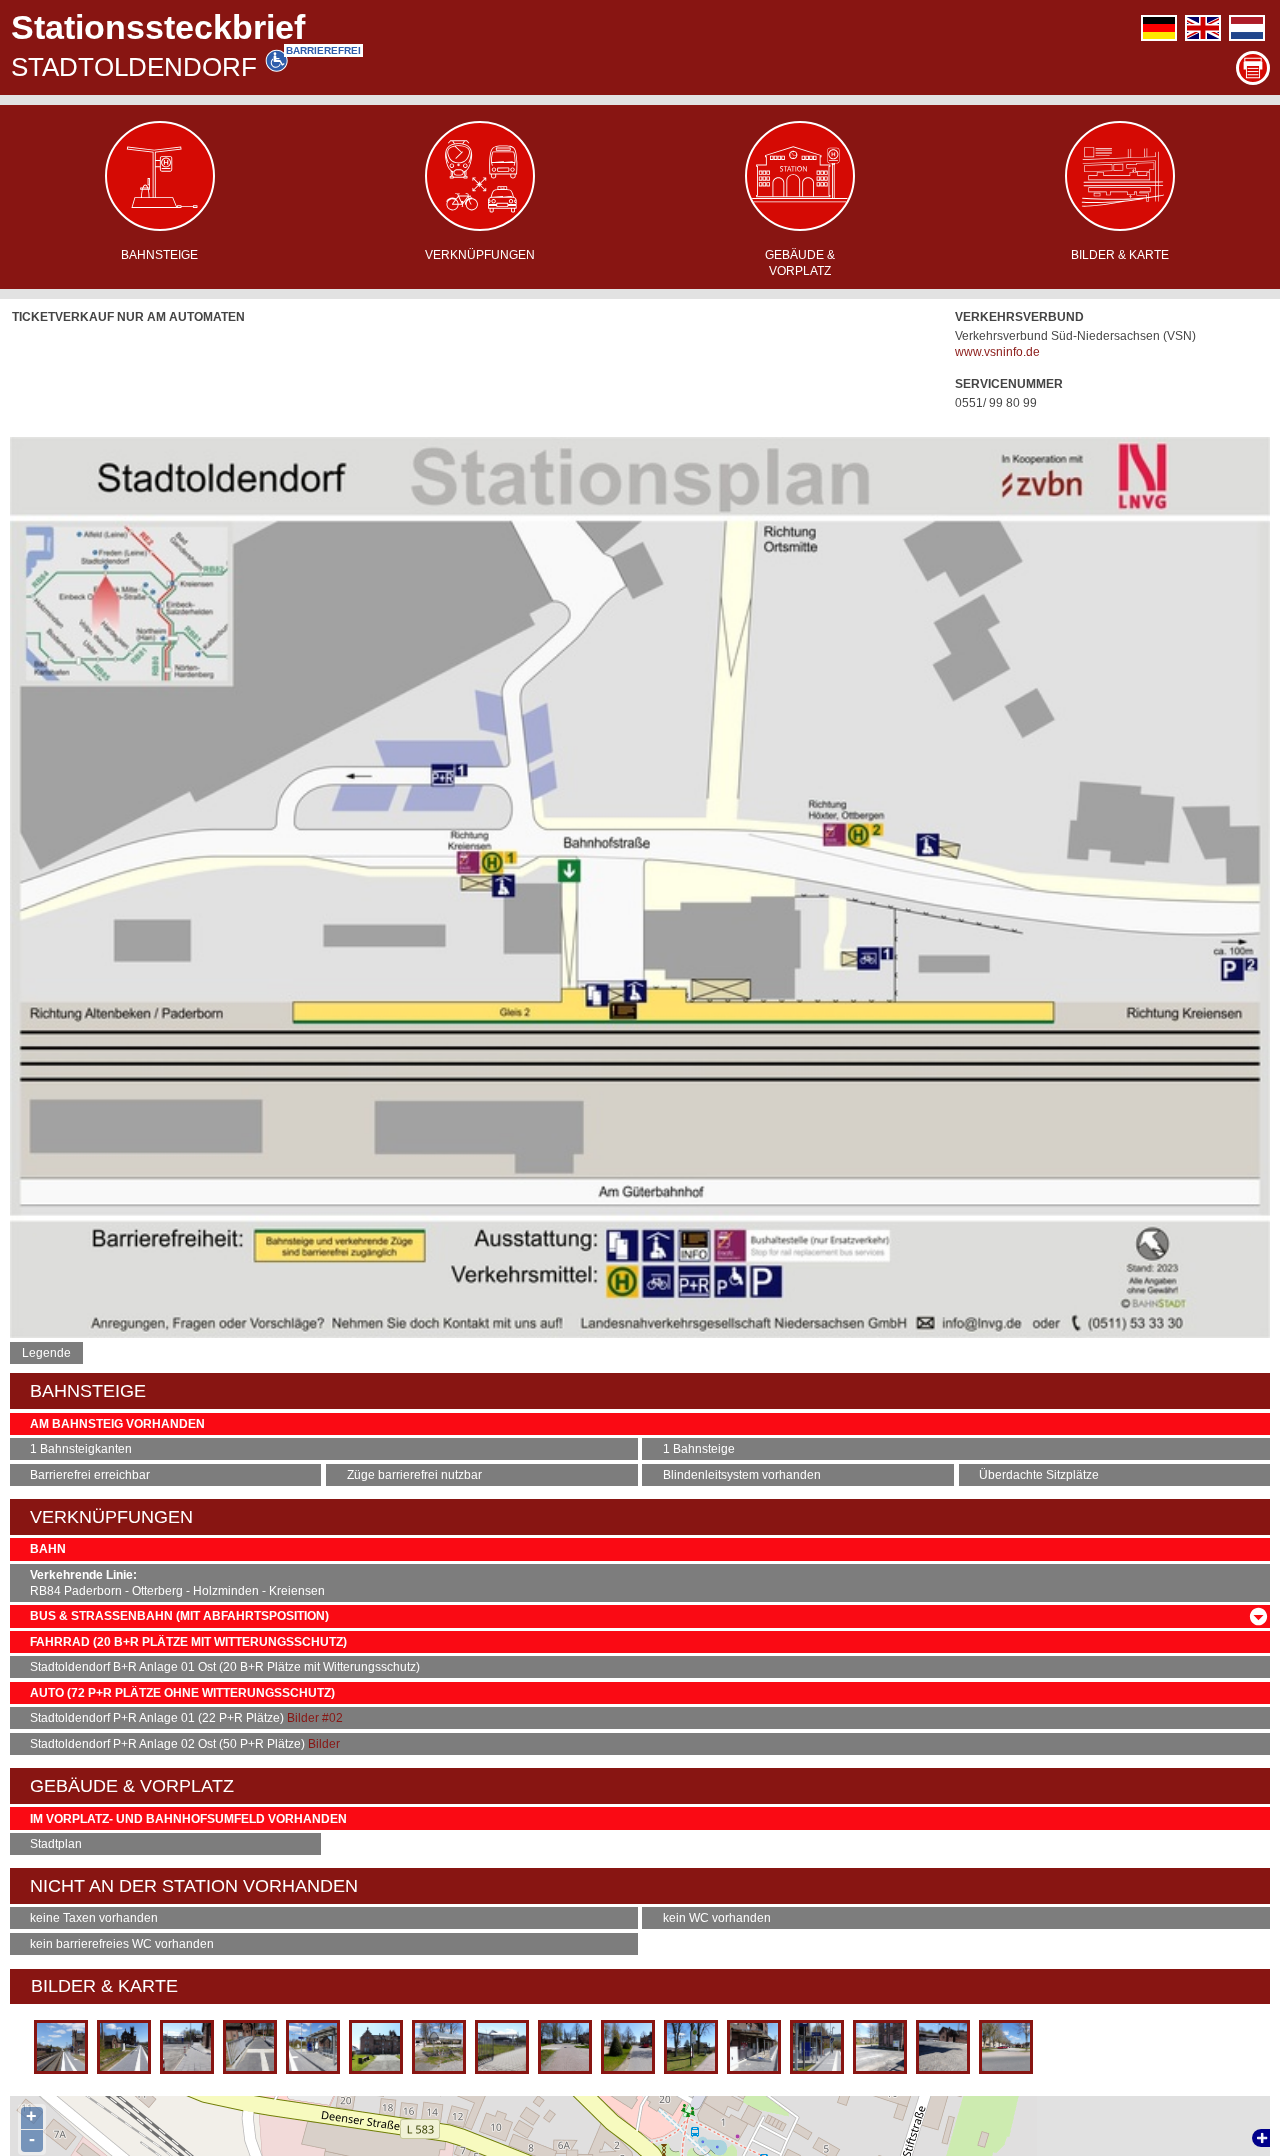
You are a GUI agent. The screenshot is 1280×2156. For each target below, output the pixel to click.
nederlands (1247, 28)
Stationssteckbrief (158, 27)
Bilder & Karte (1120, 255)
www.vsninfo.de (997, 352)
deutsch (1159, 28)
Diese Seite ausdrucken (1253, 68)
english (1203, 28)
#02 (332, 1718)
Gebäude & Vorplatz (800, 263)
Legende (46, 1353)
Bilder (303, 1718)
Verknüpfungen (480, 255)
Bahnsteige (159, 255)
